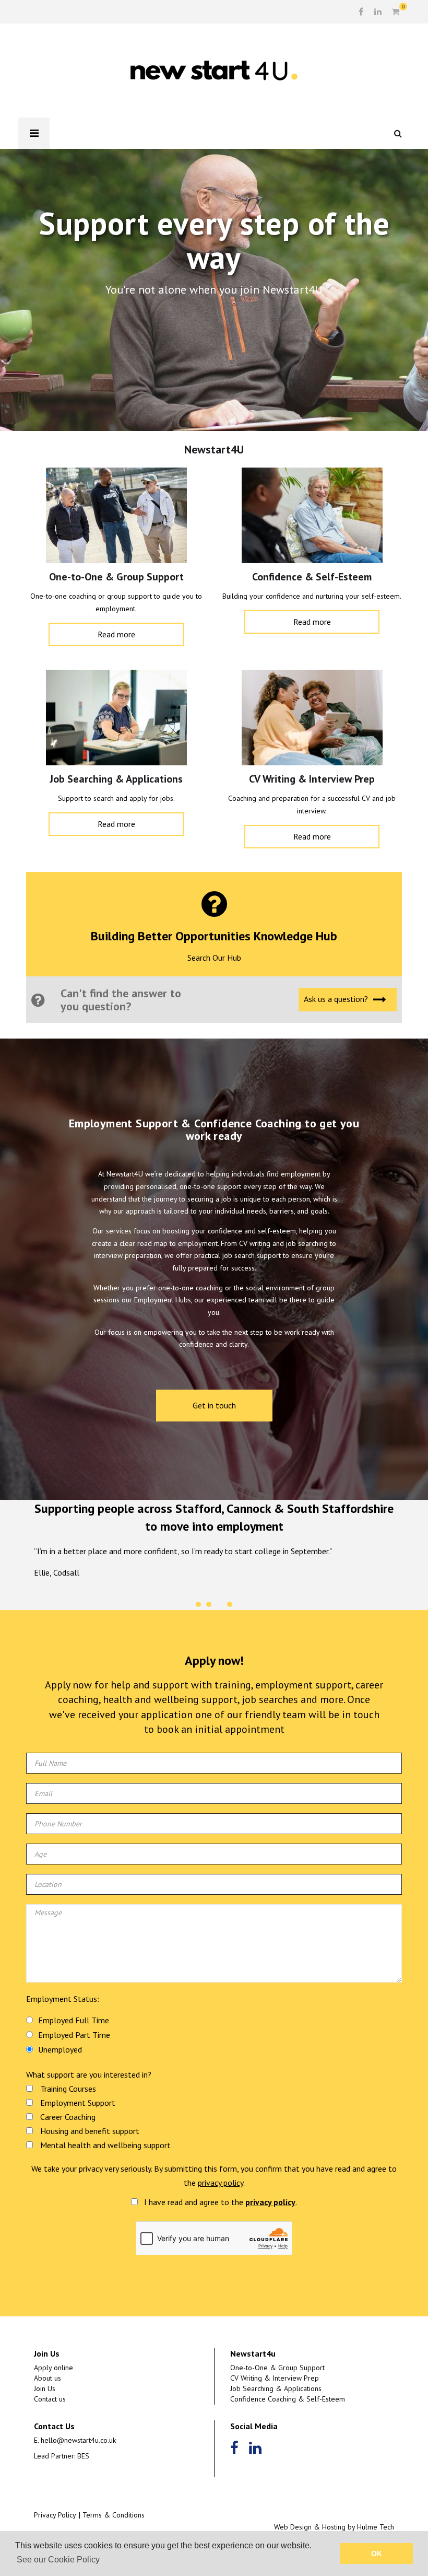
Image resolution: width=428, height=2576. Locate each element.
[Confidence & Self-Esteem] (312, 518)
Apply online (53, 2368)
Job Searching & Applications (276, 2388)
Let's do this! (210, 324)
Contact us (50, 2399)
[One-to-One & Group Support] (116, 518)
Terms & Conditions (114, 2515)
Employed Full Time (74, 2020)
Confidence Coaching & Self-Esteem (288, 2399)
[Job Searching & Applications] (116, 720)
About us (47, 2378)
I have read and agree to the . (219, 2202)
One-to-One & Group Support (277, 2368)
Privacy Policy (55, 2515)
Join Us (45, 2388)
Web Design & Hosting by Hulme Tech (334, 2527)
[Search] (402, 133)
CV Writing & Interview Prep (275, 2378)
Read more (116, 634)
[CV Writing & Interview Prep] (312, 720)
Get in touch (214, 1405)
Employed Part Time (74, 2035)
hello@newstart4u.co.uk (78, 2440)
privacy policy (221, 2183)
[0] (395, 12)
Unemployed (60, 2049)
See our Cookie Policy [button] (58, 2560)
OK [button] (377, 2554)
